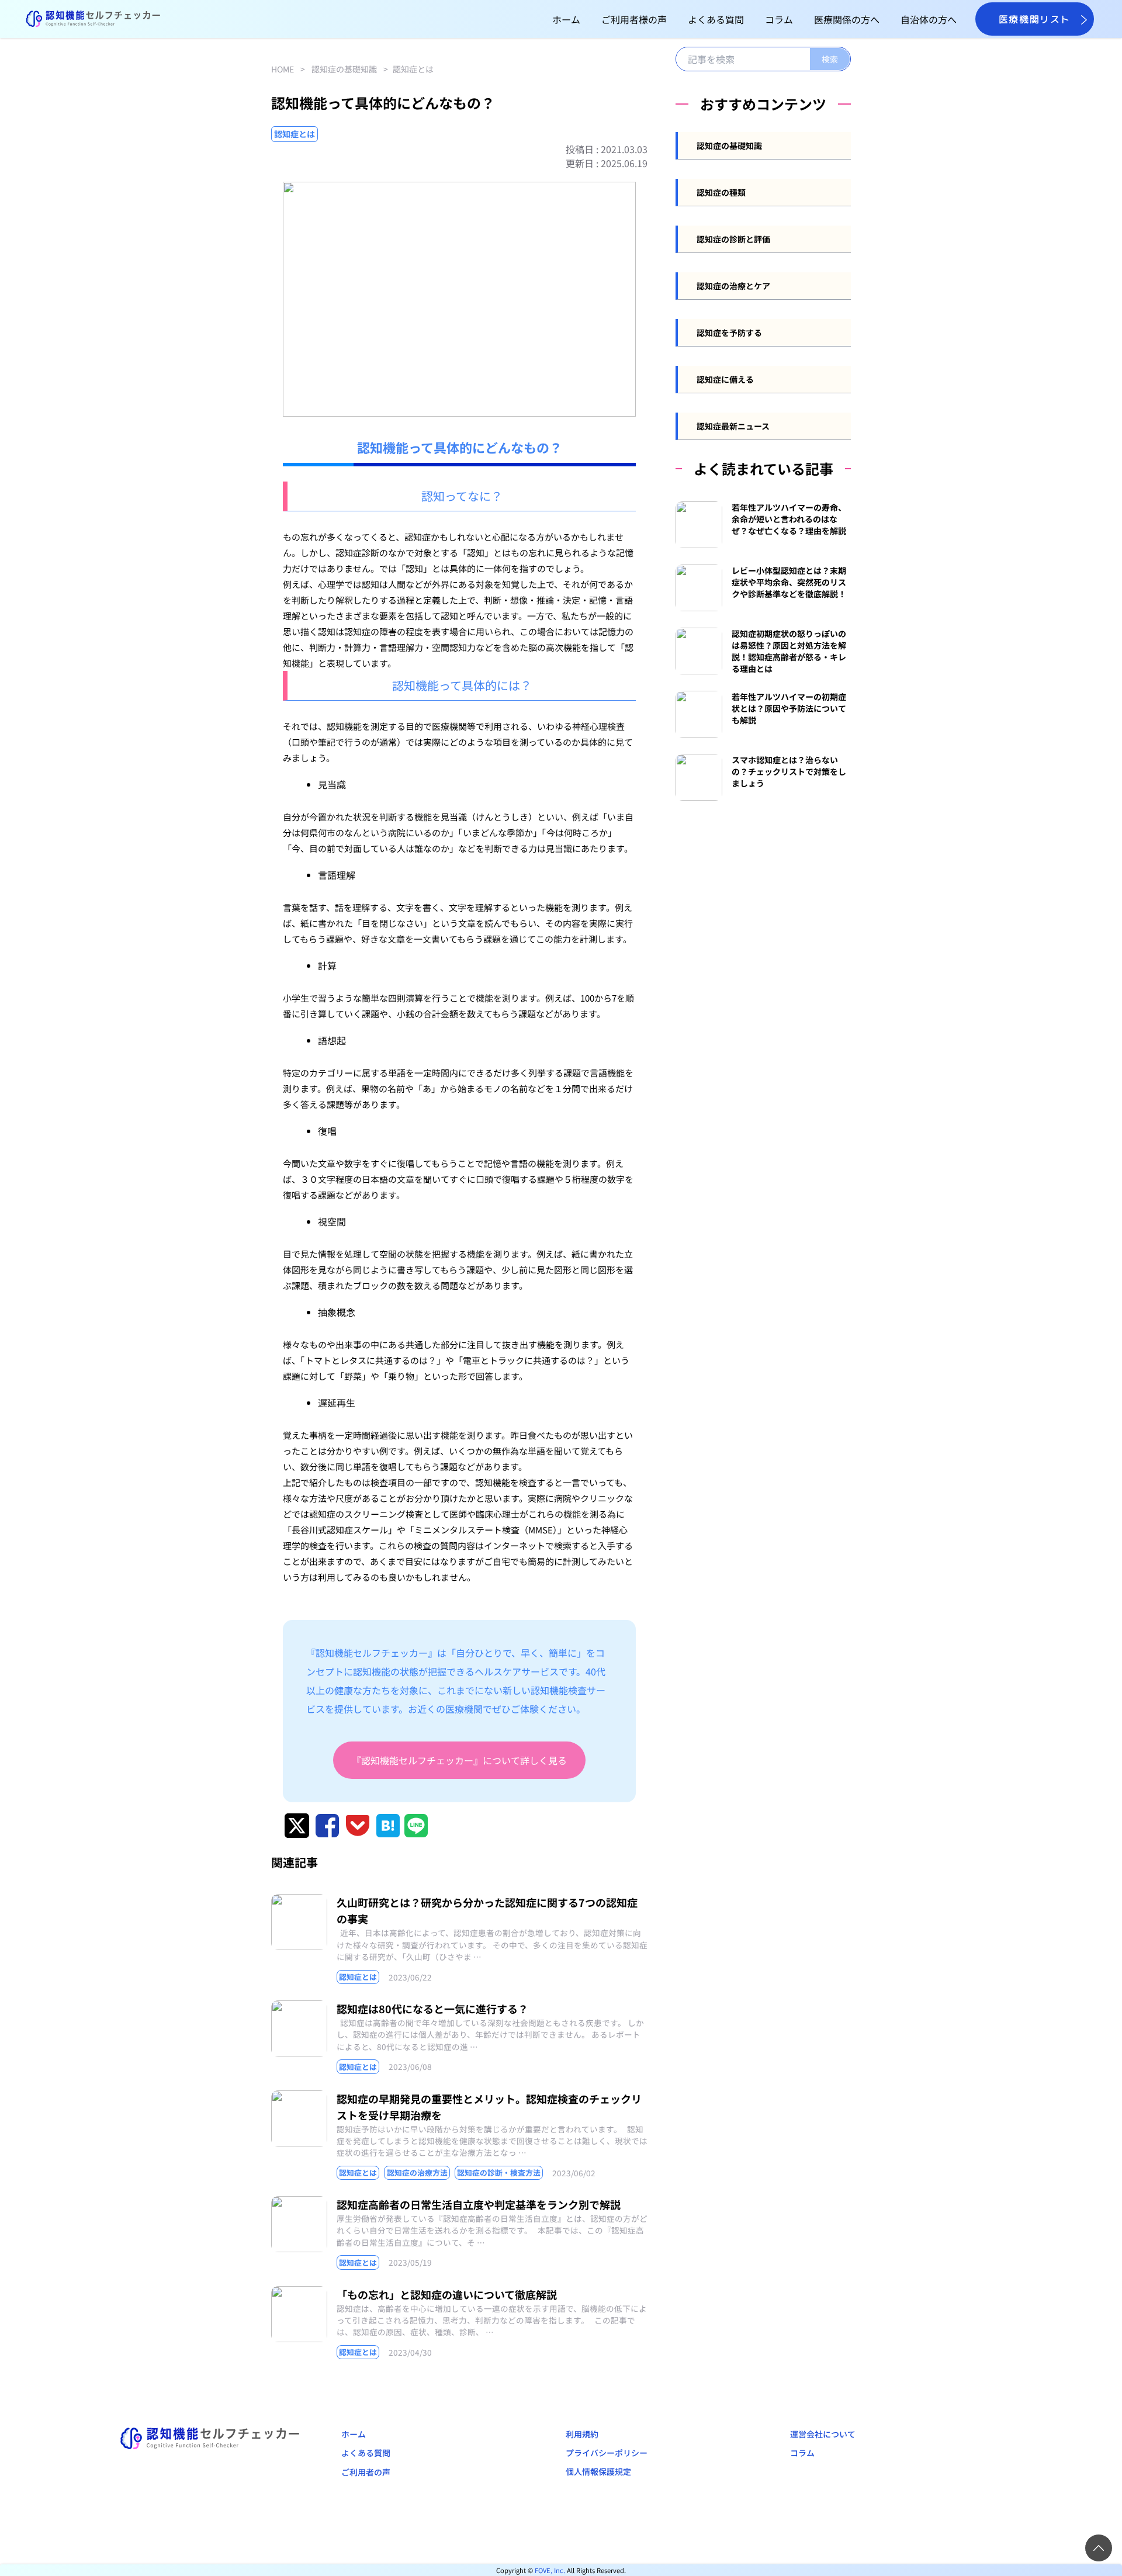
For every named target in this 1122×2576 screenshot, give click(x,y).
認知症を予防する (729, 333)
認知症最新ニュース (733, 426)
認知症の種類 (721, 192)
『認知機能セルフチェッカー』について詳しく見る (459, 1760)
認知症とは (413, 69)
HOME (283, 69)
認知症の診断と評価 (733, 239)
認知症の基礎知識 (344, 69)
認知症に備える (725, 379)
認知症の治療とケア (733, 286)
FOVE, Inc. (550, 2570)
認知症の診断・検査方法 (499, 2172)
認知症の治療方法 (417, 2172)
